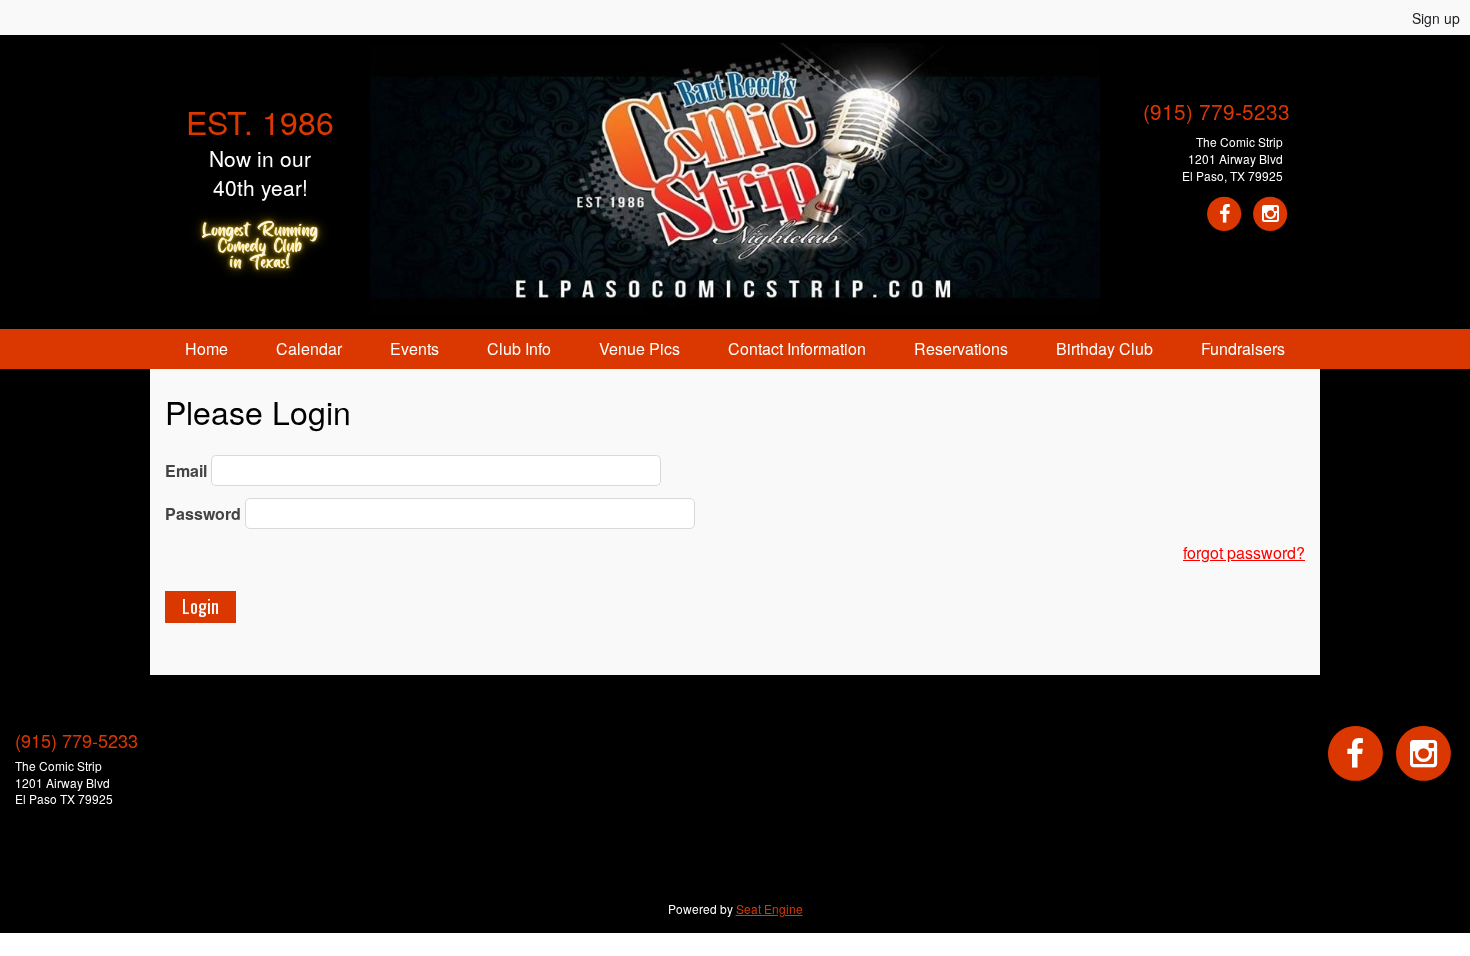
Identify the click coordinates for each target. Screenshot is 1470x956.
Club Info (519, 348)
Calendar (309, 348)
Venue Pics (639, 348)
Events (414, 348)
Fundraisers (1243, 348)
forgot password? (1244, 552)
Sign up (1436, 18)
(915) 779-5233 (1216, 111)
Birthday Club (1104, 348)
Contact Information (797, 348)
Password (203, 513)
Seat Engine (769, 908)
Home (206, 348)
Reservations (961, 348)
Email (186, 470)
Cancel (285, 606)
